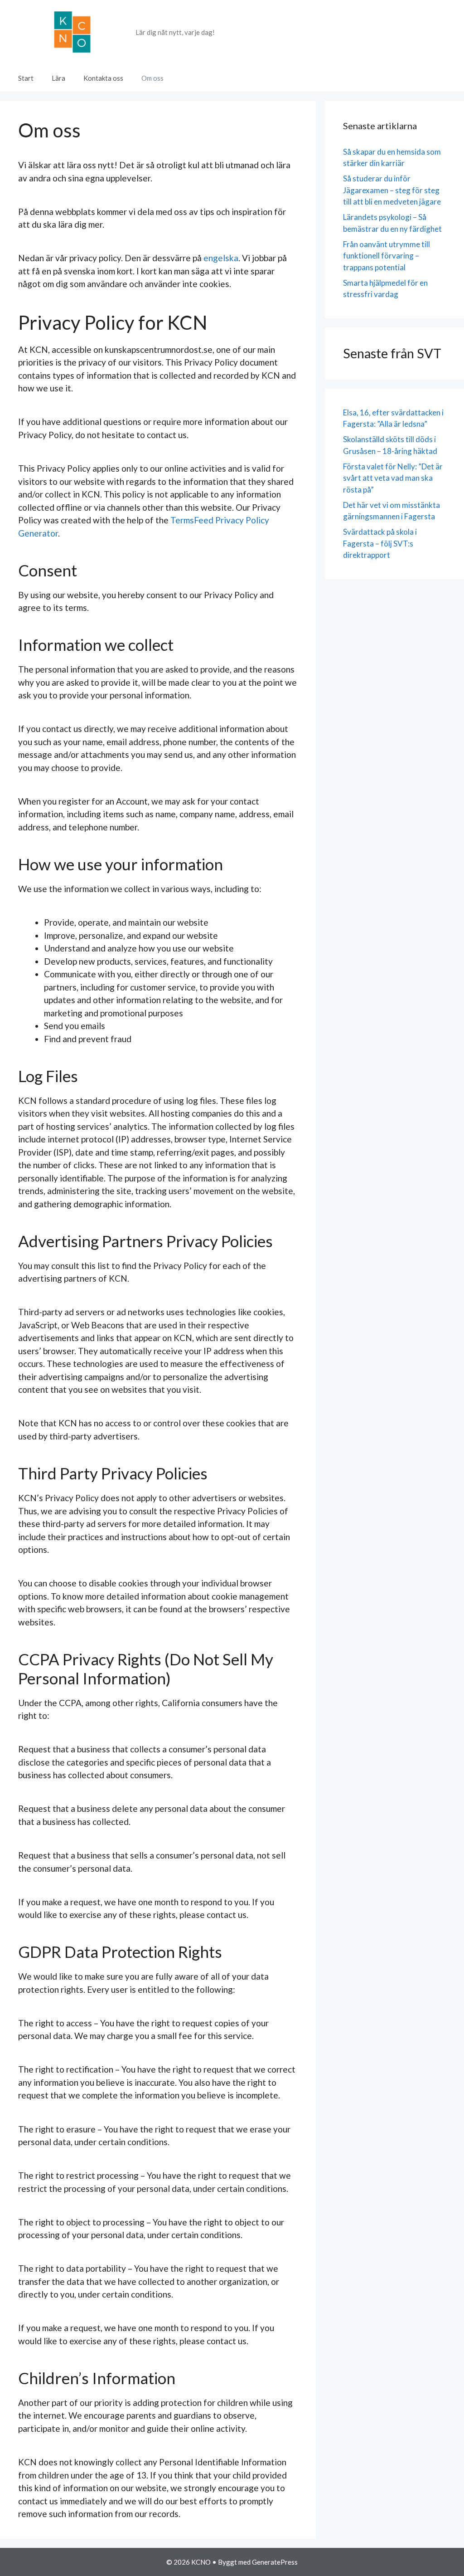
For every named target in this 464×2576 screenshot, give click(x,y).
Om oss (152, 78)
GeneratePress (275, 2562)
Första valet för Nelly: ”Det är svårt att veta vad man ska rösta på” (393, 478)
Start (26, 78)
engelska (221, 258)
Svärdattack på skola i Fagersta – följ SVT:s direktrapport (380, 543)
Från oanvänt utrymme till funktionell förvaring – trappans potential (387, 256)
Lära (58, 78)
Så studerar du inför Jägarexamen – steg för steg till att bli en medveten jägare (392, 190)
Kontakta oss (103, 78)
